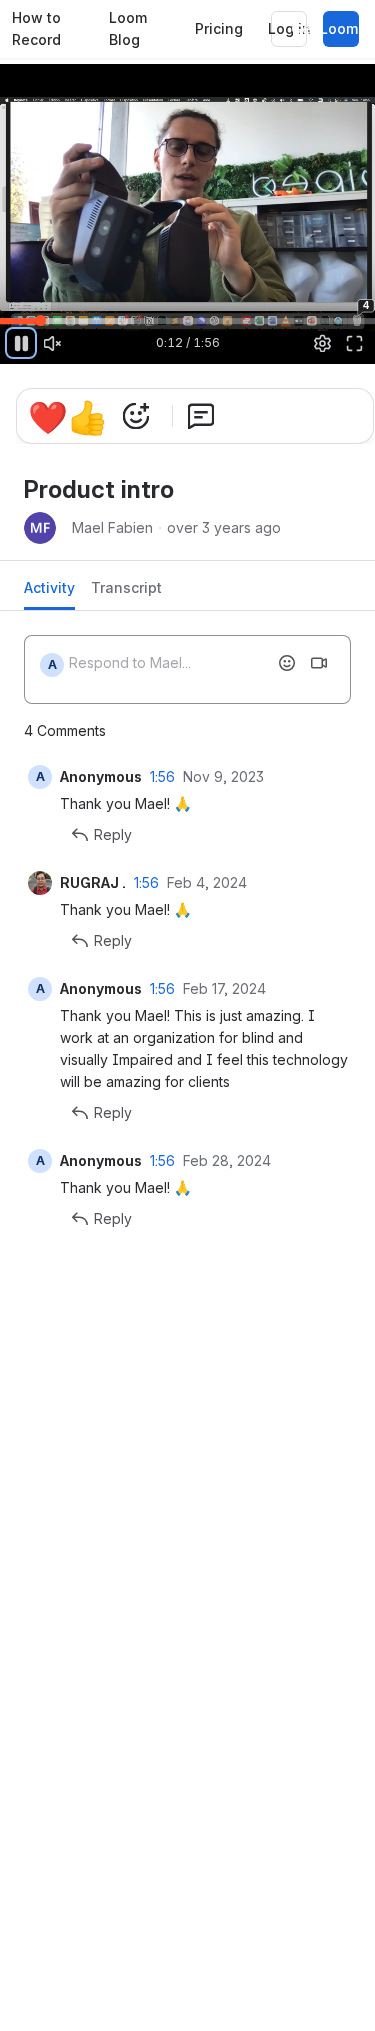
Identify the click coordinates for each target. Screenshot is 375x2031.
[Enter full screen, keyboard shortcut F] (354, 343)
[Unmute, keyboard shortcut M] (53, 343)
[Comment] (201, 416)
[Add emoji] (287, 663)
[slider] (187, 320)
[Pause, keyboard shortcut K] (21, 343)
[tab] (49, 593)
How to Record (36, 29)
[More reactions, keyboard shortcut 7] (136, 416)
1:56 (162, 776)
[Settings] (323, 343)
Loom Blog (128, 29)
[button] (7, 310)
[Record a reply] (319, 663)
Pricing (219, 28)
